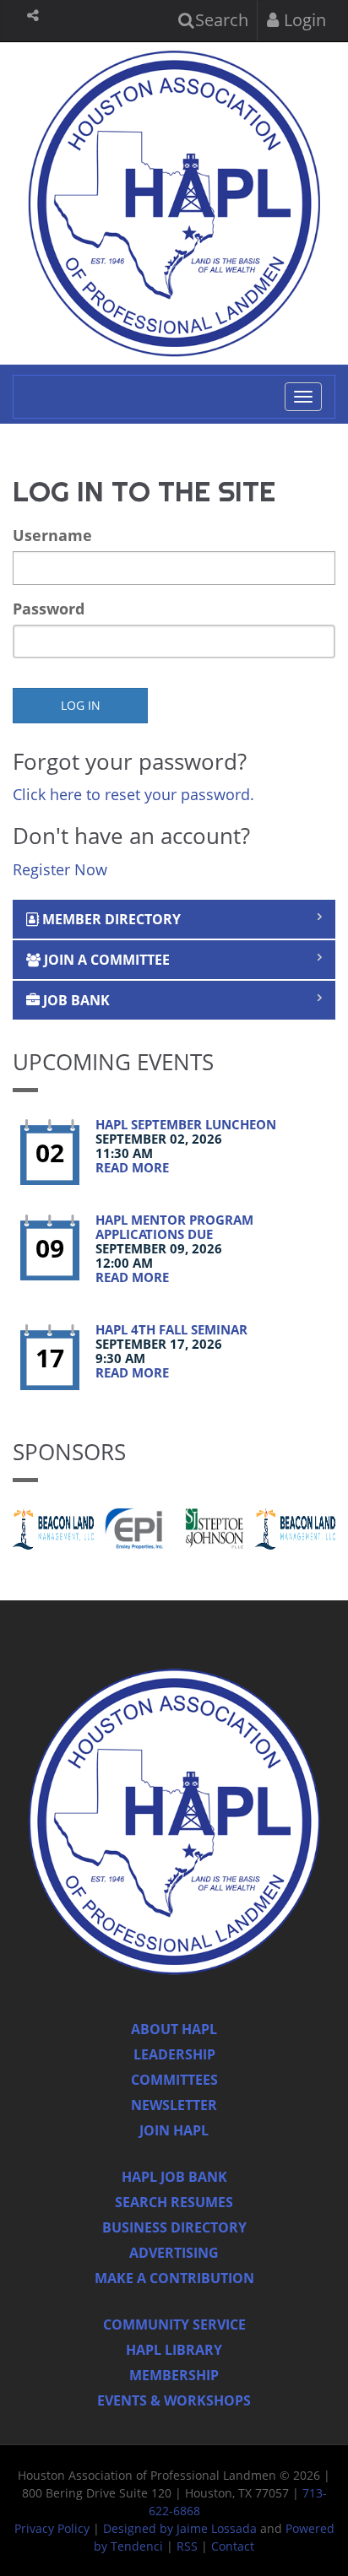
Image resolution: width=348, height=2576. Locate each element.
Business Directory (174, 2227)
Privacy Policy (52, 2528)
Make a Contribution (174, 2278)
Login (303, 20)
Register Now (60, 869)
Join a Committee (105, 960)
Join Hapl (174, 2130)
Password (49, 609)
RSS (187, 2546)
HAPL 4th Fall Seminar (171, 1329)
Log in (81, 705)
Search (220, 20)
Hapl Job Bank (174, 2177)
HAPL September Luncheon (186, 1124)
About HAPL (174, 2029)
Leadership (174, 2054)
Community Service (174, 2324)
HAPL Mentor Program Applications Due (174, 1227)
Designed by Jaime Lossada (180, 2528)
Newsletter (174, 2105)
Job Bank (75, 1000)
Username (52, 535)
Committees (174, 2080)
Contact (233, 2546)
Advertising (174, 2253)
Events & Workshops (174, 2400)
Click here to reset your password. (133, 794)
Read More (132, 1167)
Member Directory (110, 919)
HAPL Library (174, 2350)
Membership (174, 2375)
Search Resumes (174, 2202)
